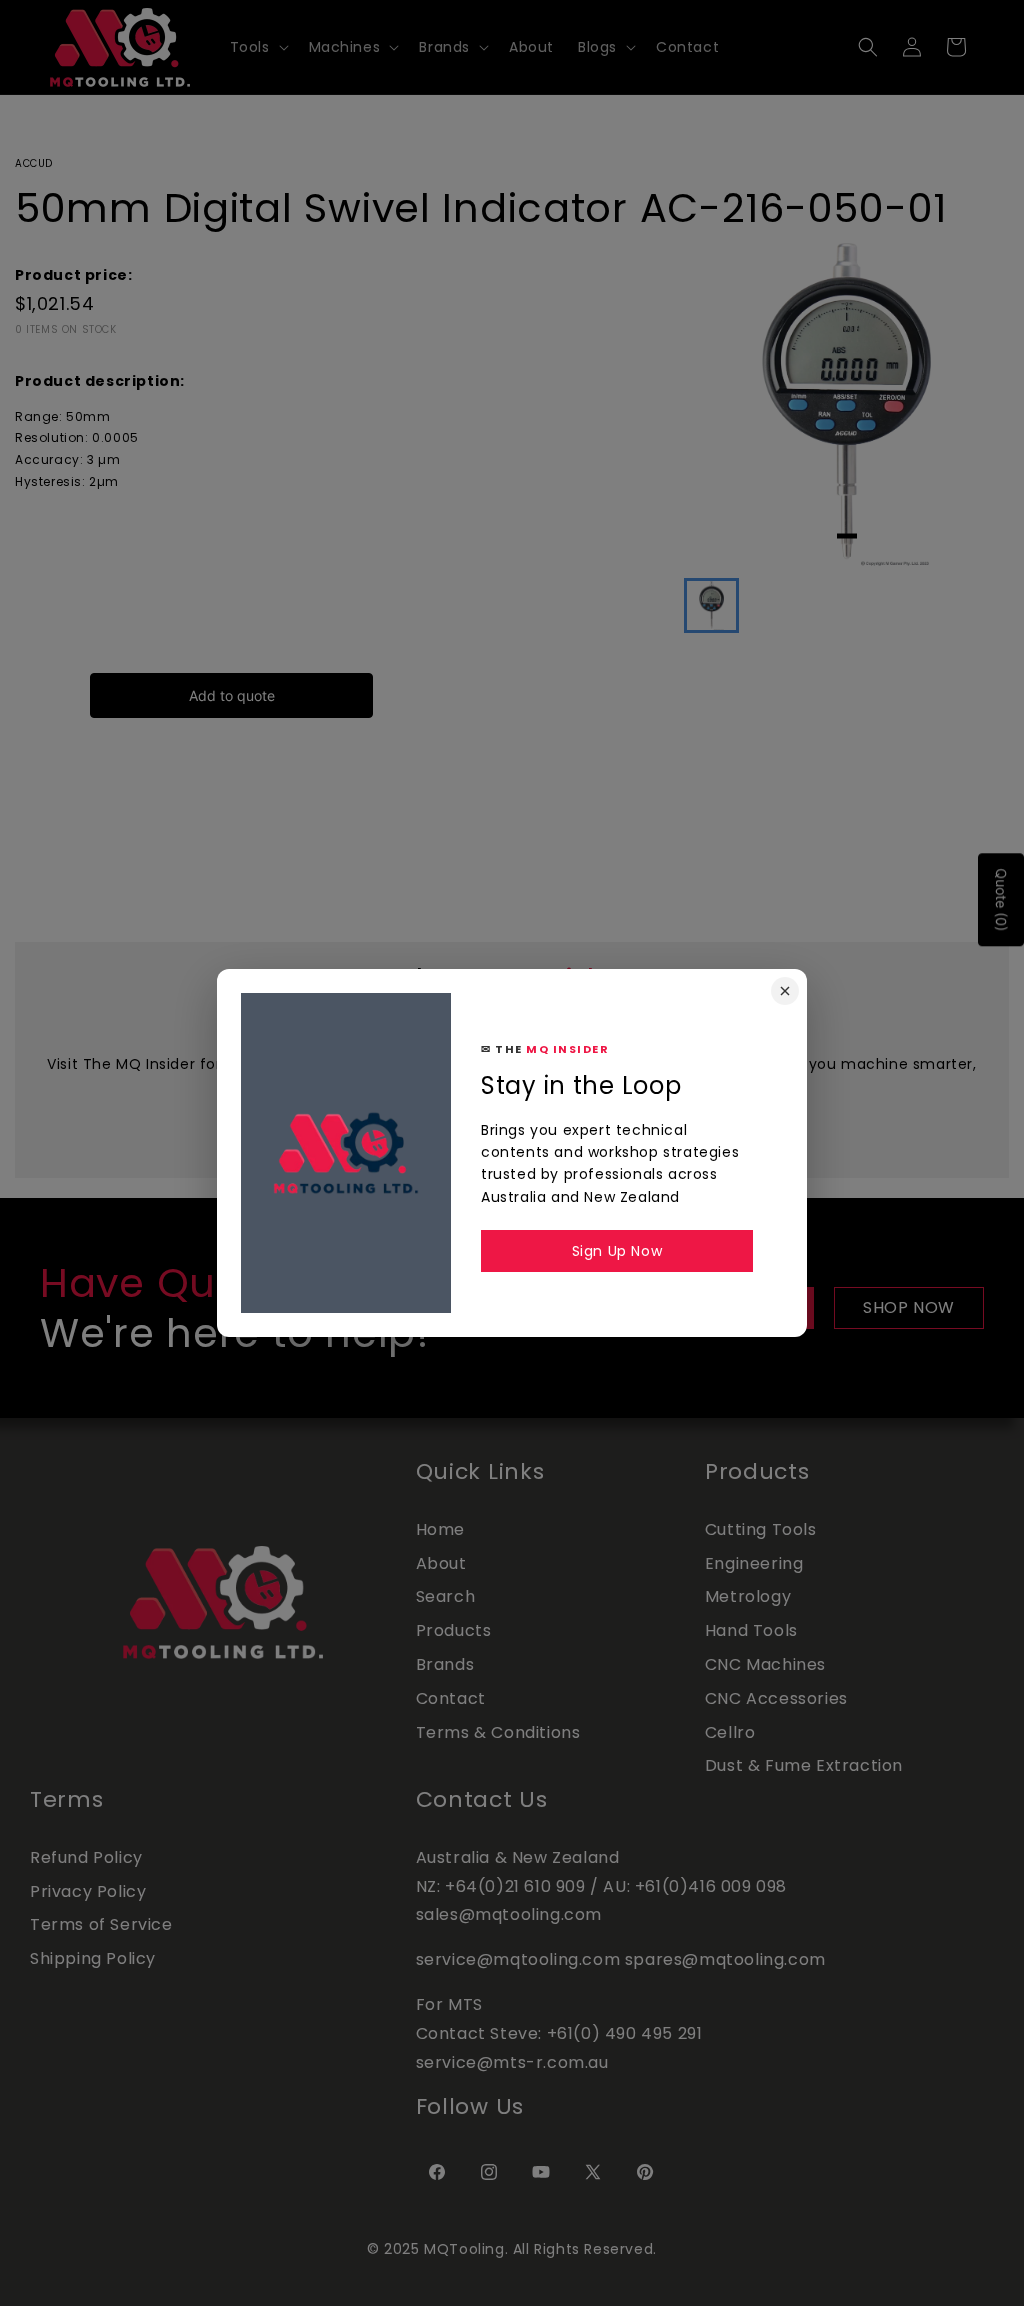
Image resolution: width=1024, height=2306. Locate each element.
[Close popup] (785, 991)
